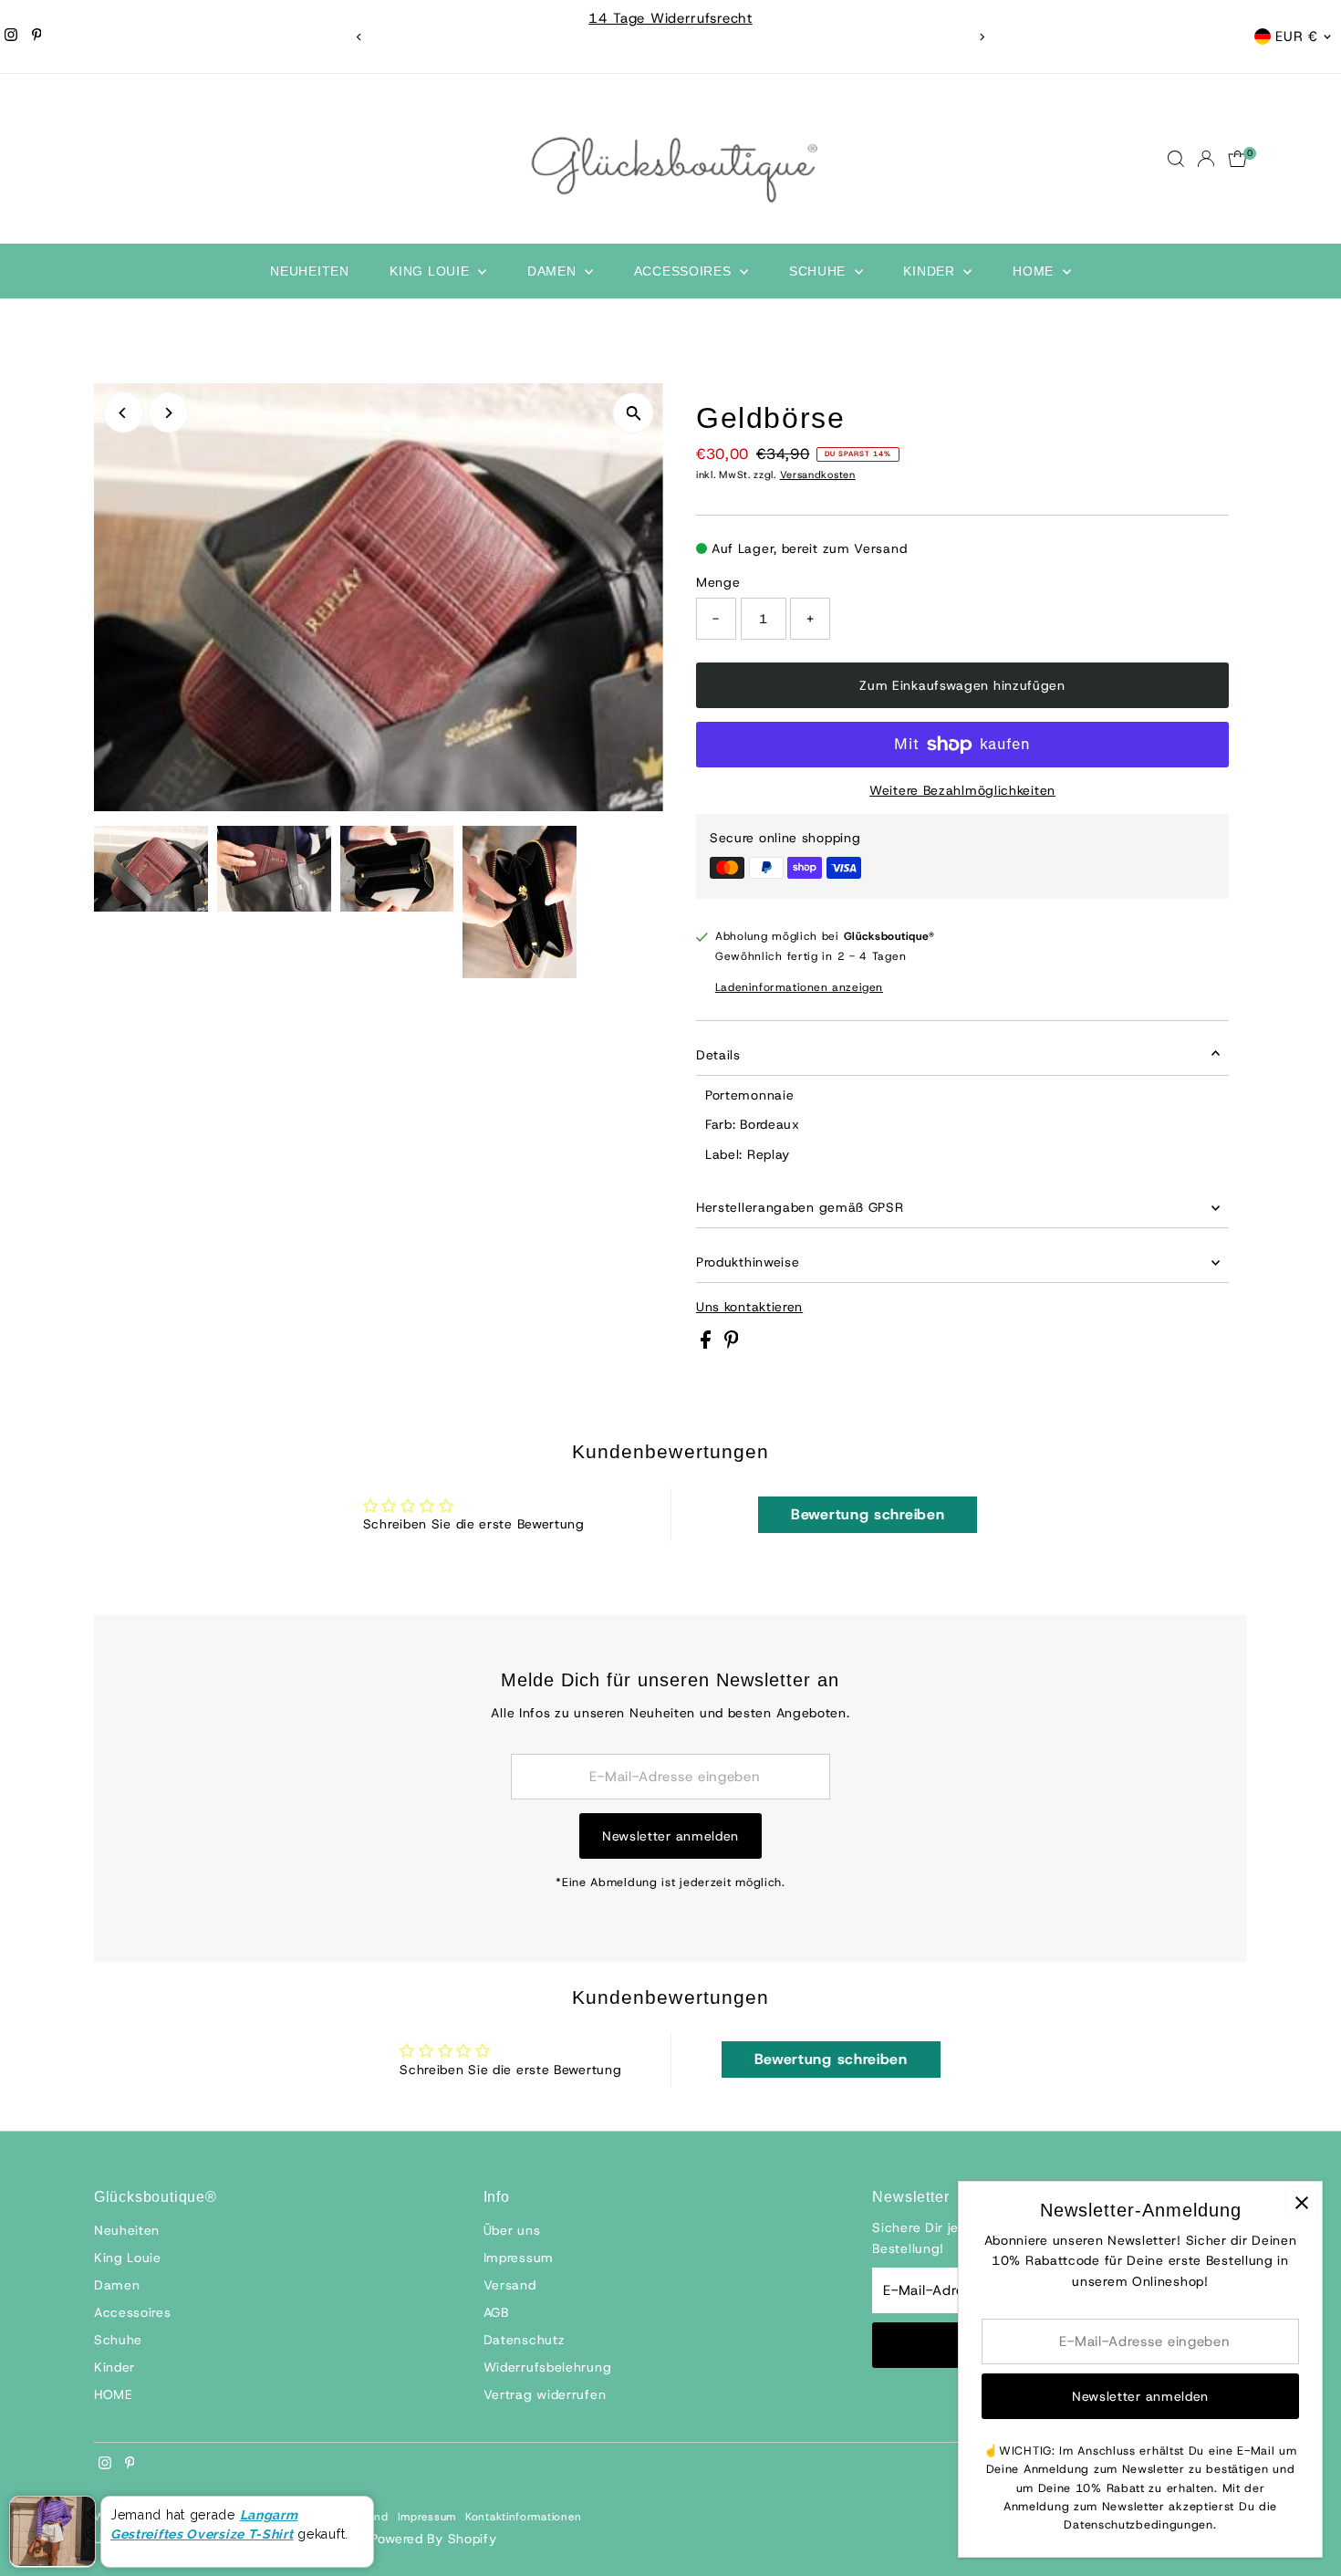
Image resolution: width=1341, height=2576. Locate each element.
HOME (1035, 271)
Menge (718, 582)
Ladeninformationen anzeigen (799, 987)
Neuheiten (309, 271)
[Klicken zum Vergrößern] (634, 413)
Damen (554, 271)
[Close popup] (1301, 2202)
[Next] (982, 37)
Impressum (519, 2258)
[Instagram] (11, 37)
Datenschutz (525, 2340)
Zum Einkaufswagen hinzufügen (962, 685)
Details (718, 1055)
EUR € (1297, 37)
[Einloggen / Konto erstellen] (1206, 159)
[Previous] (360, 37)
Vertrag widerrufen (545, 2394)
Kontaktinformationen (524, 2517)
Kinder (931, 271)
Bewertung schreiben (868, 1514)
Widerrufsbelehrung (548, 2367)
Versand (510, 2285)
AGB (496, 2312)
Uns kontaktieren (749, 1307)
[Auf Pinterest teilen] (732, 1344)
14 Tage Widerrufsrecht (670, 18)
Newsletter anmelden (670, 1836)
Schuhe (820, 271)
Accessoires (685, 271)
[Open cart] (1237, 159)
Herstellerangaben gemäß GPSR (800, 1207)
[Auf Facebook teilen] (708, 1344)
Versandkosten (818, 475)
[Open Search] (1176, 159)
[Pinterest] (37, 37)
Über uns (512, 2230)
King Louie (431, 271)
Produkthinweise (748, 1262)
